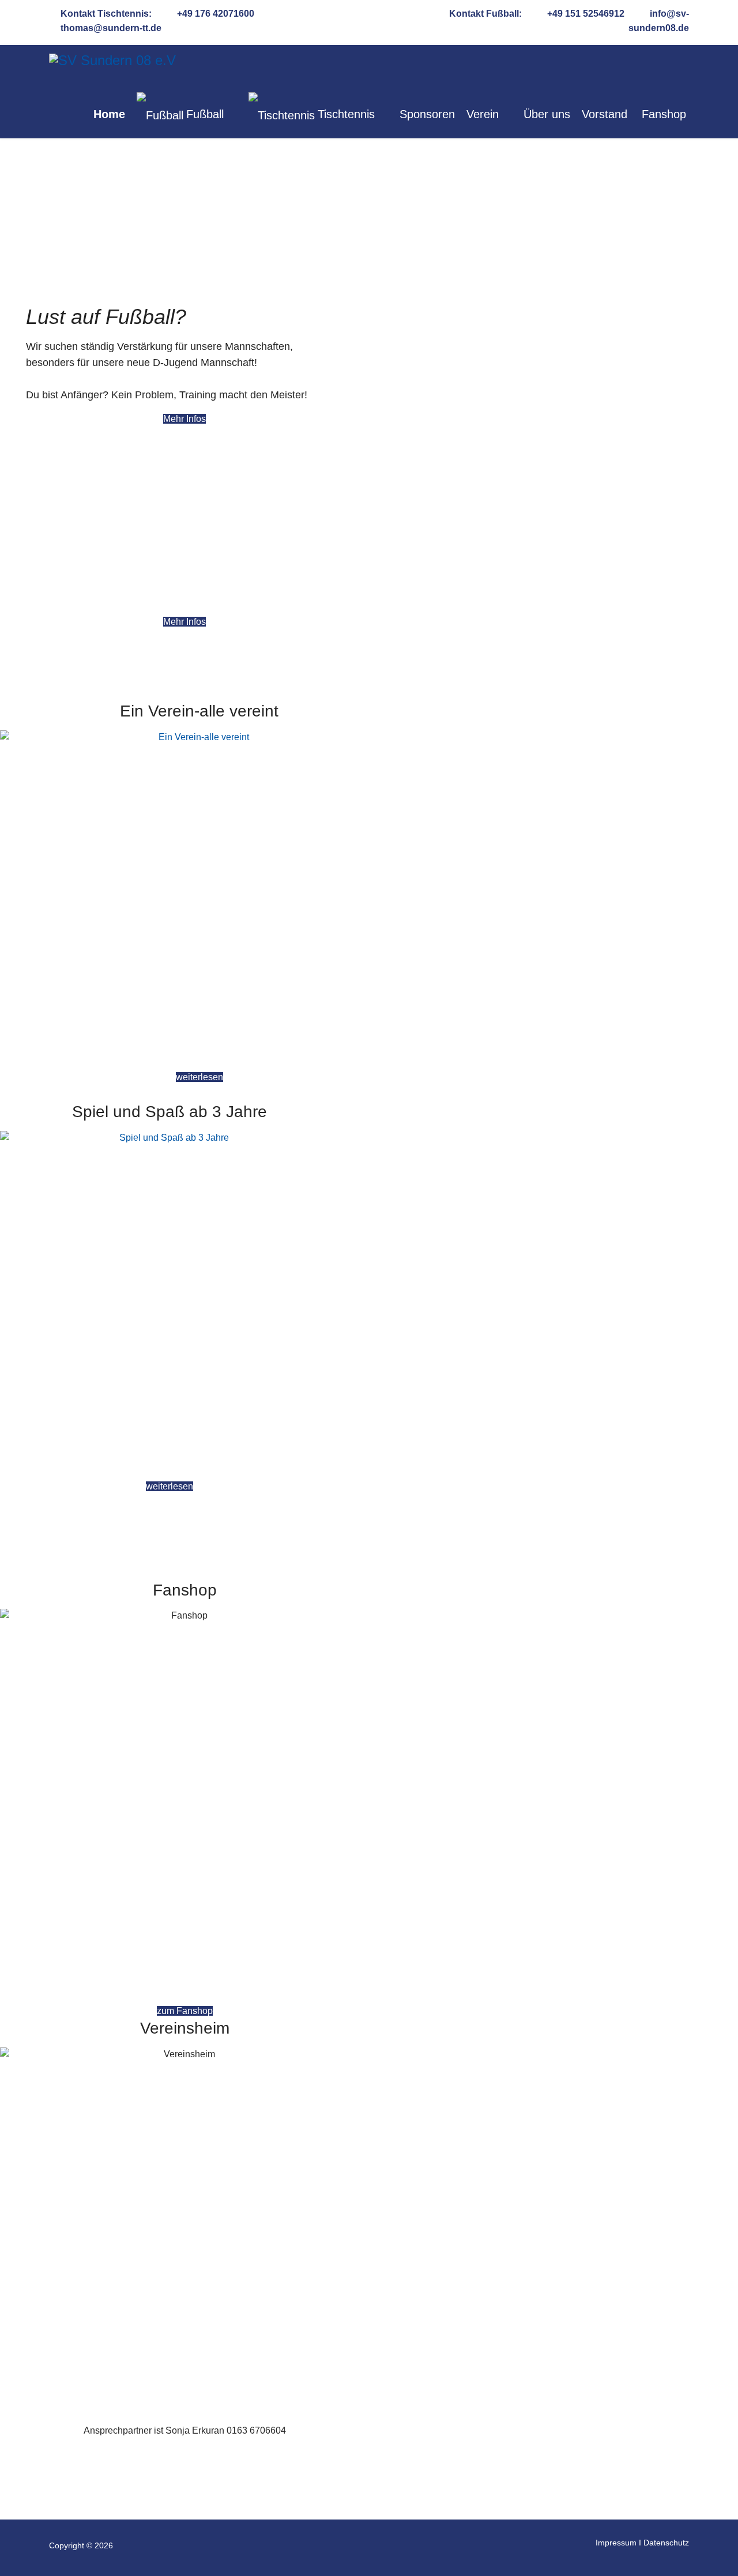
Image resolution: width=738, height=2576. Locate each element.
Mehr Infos (184, 419)
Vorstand (605, 114)
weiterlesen (199, 1077)
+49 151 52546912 (586, 14)
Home (109, 114)
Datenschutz (666, 2543)
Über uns (547, 114)
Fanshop (664, 114)
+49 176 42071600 (216, 14)
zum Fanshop (185, 2011)
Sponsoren (427, 114)
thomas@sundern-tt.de (111, 28)
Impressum (616, 2543)
